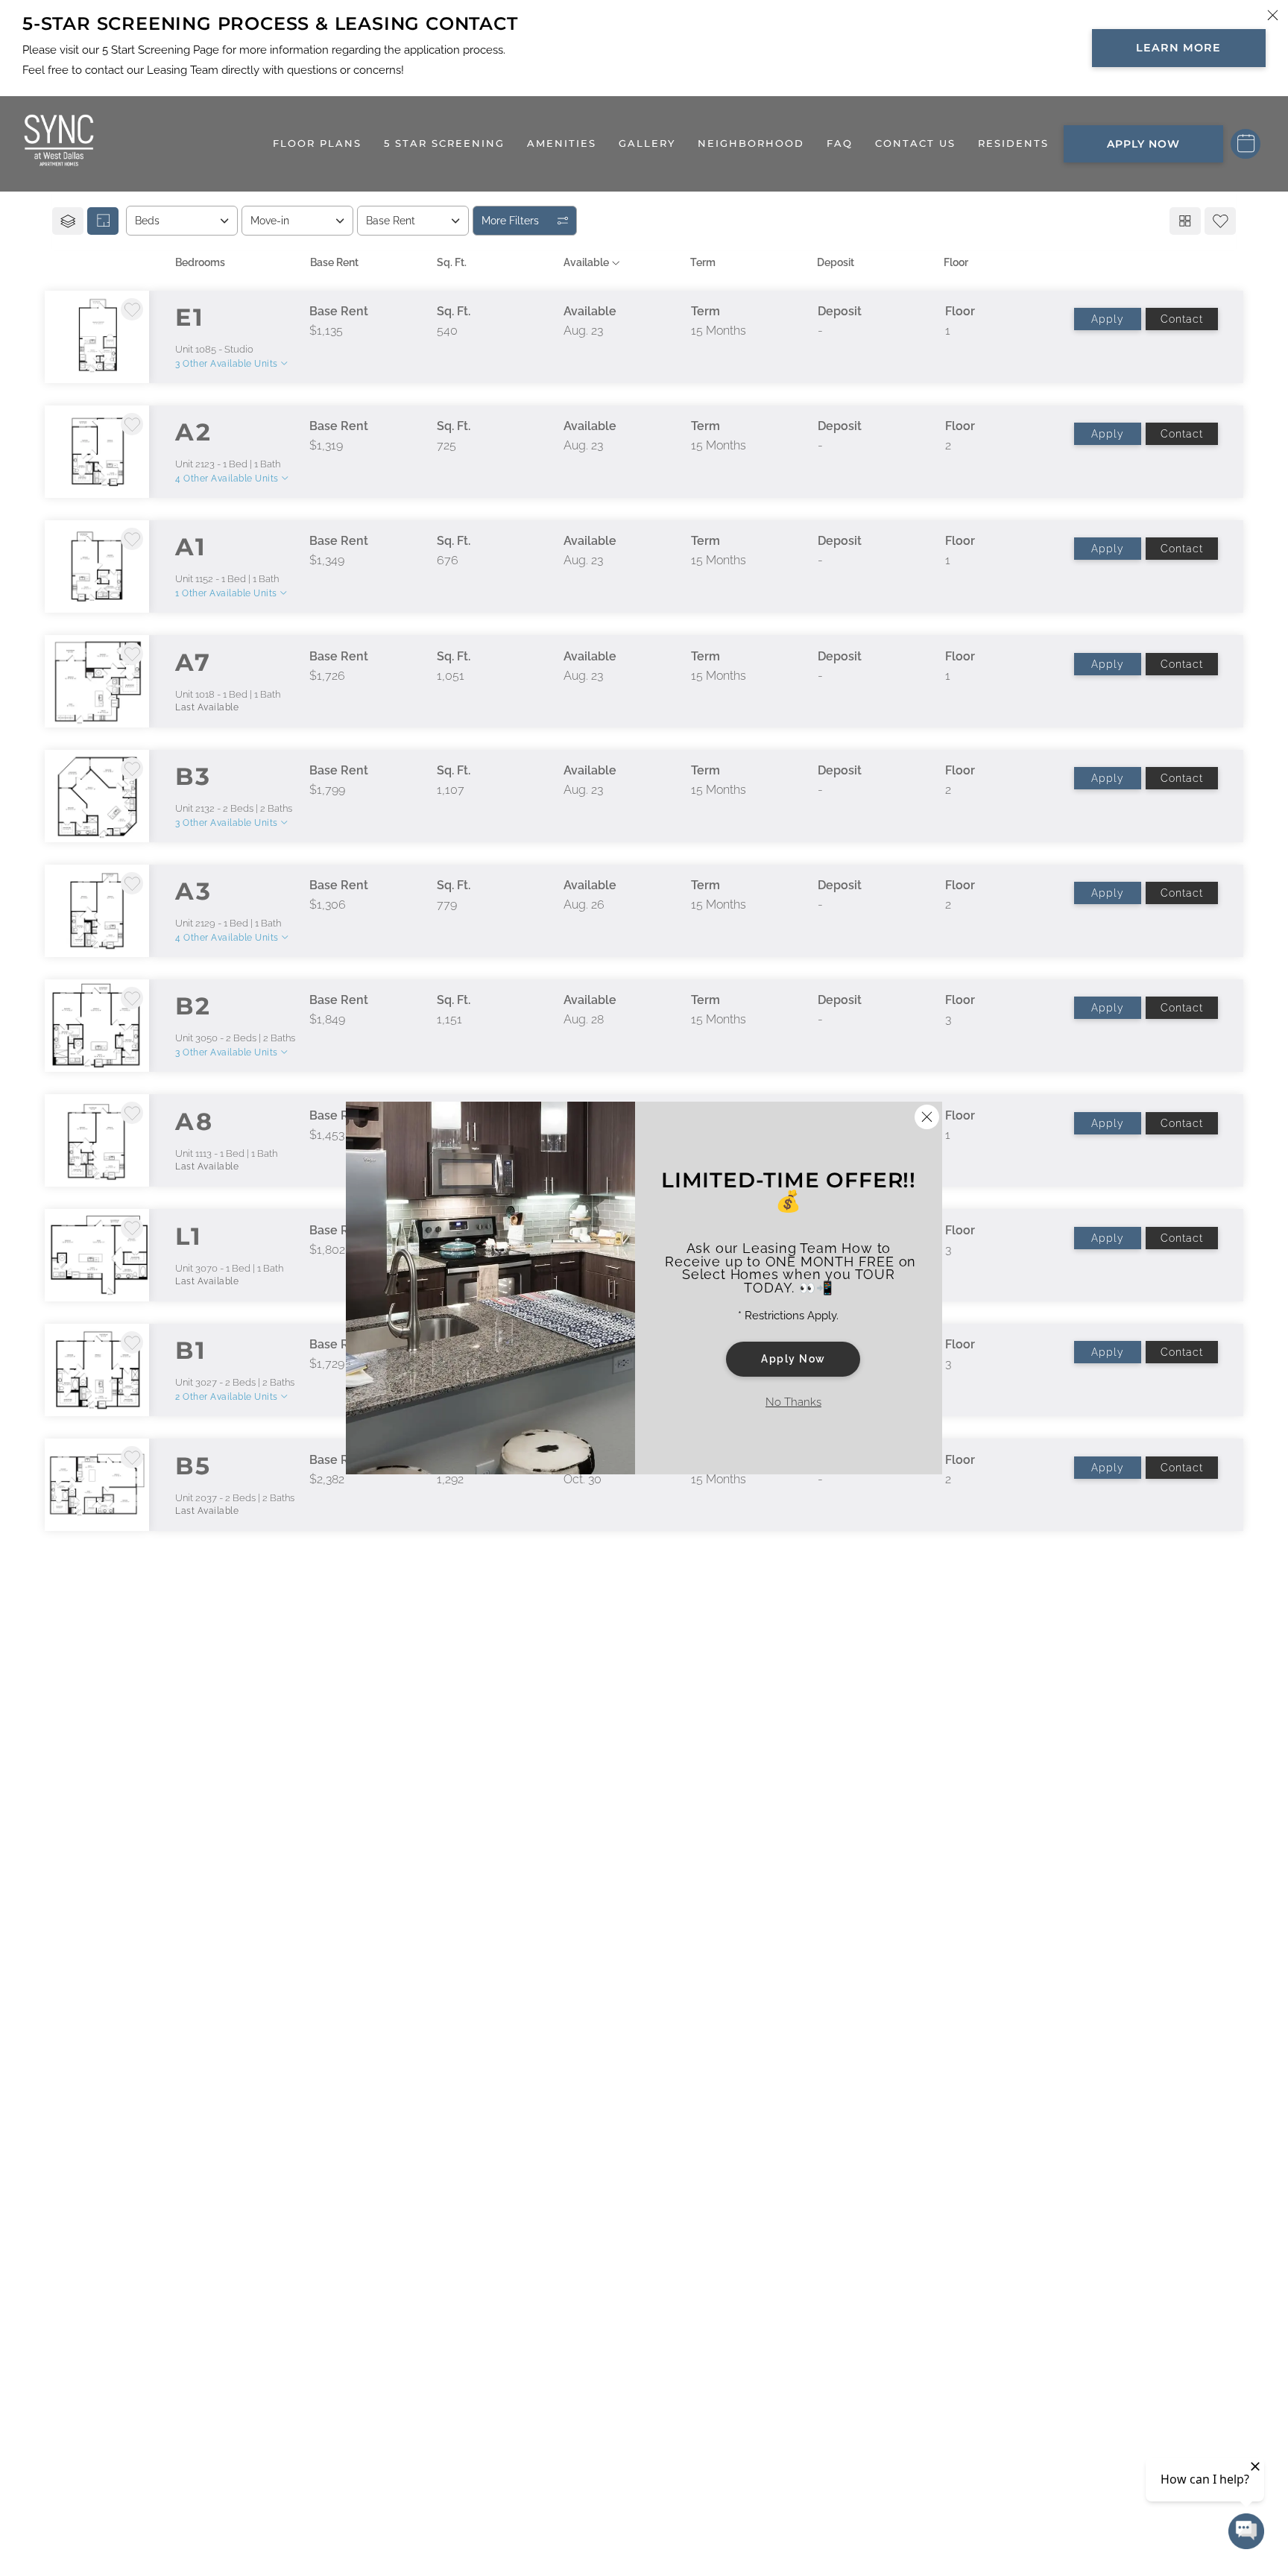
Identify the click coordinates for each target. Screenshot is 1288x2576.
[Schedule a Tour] (1246, 144)
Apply (1108, 319)
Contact (1182, 319)
